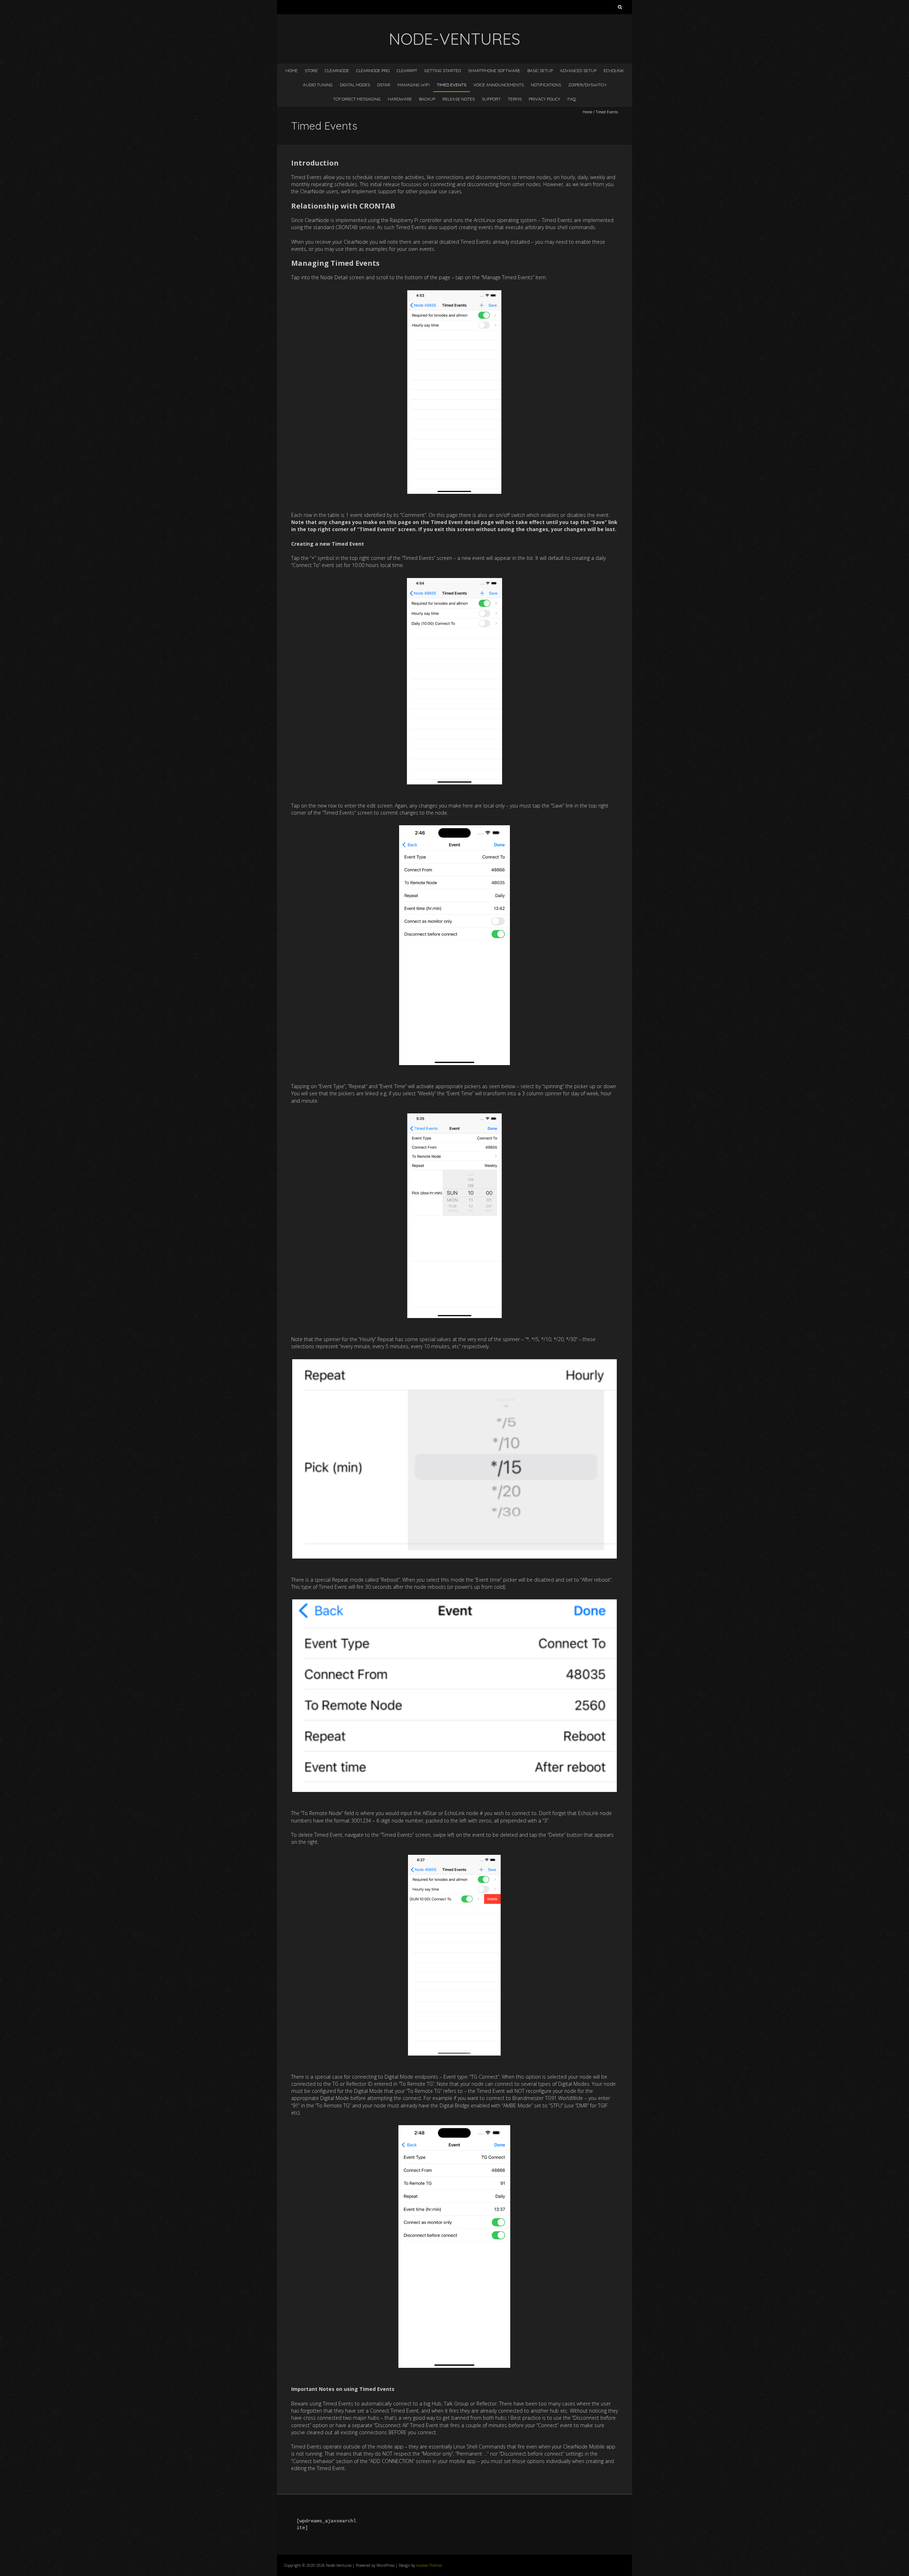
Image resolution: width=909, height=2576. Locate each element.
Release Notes (459, 99)
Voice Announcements (499, 85)
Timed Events (451, 85)
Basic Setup (540, 71)
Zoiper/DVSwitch (587, 85)
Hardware (400, 99)
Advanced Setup (578, 71)
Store (311, 71)
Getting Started (443, 71)
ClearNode (337, 71)
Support (491, 99)
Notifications (546, 85)
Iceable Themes (429, 2565)
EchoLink (614, 71)
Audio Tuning (318, 85)
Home (292, 71)
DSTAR (384, 85)
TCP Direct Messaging (357, 99)
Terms (515, 99)
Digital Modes (355, 85)
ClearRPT (407, 71)
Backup (427, 99)
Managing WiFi (413, 85)
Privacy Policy (545, 99)
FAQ (572, 99)
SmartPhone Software (494, 71)
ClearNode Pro (373, 71)
